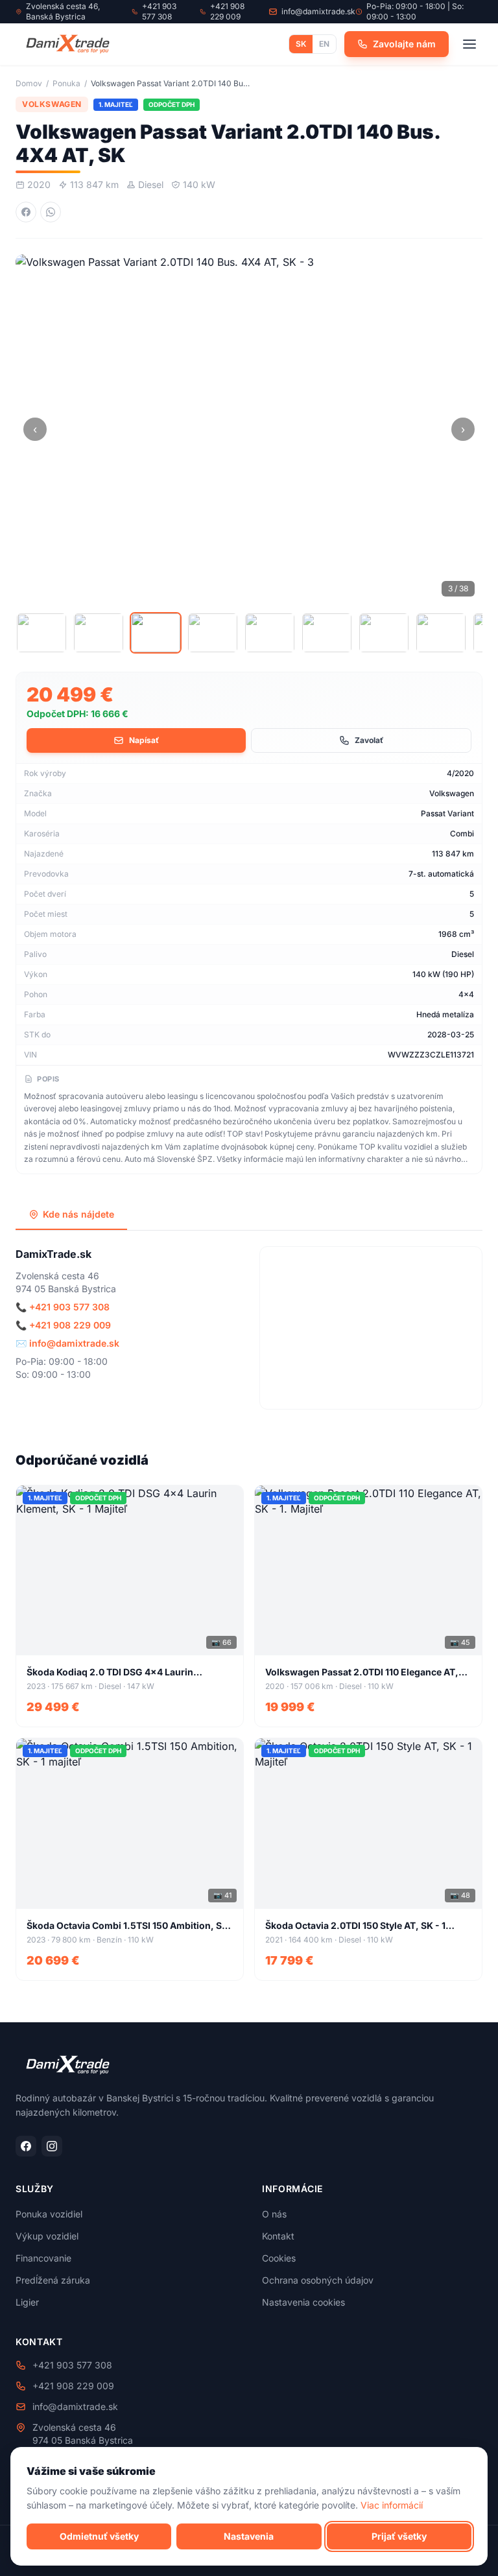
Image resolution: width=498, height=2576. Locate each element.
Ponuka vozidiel (49, 2214)
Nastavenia (249, 2536)
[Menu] (469, 44)
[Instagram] (52, 2146)
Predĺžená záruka (53, 2280)
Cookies (279, 2258)
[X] (68, 44)
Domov (29, 83)
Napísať (144, 740)
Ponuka (66, 83)
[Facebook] (26, 2146)
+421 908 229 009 (70, 1325)
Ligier (27, 2302)
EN (324, 44)
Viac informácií (392, 2505)
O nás (274, 2214)
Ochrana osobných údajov (318, 2280)
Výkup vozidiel (47, 2236)
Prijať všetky (399, 2536)
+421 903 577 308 (69, 1307)
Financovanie (43, 2258)
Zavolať (369, 740)
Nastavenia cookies (303, 2302)
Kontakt (278, 2236)
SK (301, 44)
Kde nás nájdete (78, 1214)
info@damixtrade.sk (74, 1343)
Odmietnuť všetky (99, 2536)
